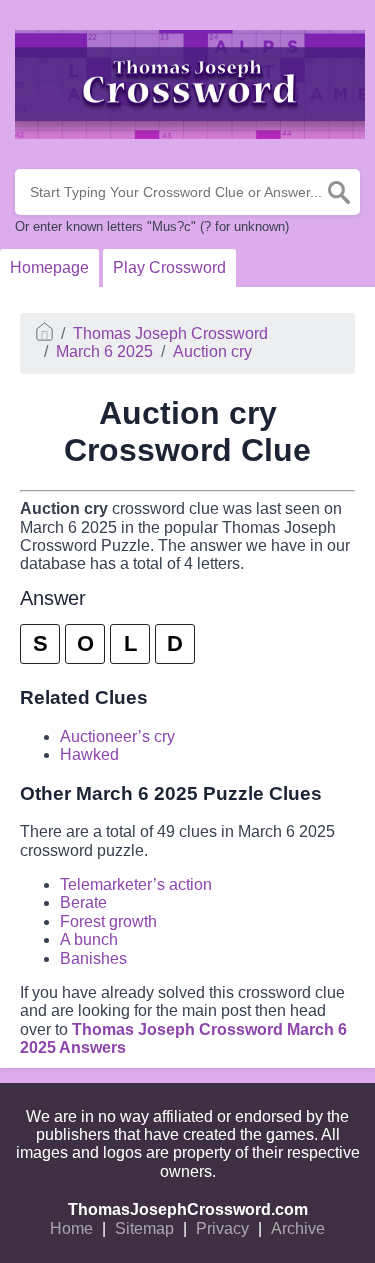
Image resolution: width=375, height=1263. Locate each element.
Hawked (89, 754)
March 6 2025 (104, 351)
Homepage (49, 267)
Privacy (222, 1228)
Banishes (93, 958)
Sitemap (144, 1228)
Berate (83, 902)
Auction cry (212, 351)
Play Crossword (169, 267)
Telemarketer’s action (136, 884)
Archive (298, 1228)
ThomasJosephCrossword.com (188, 1209)
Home (71, 1228)
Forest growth (108, 921)
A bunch (89, 939)
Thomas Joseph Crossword (170, 333)
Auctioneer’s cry (117, 736)
